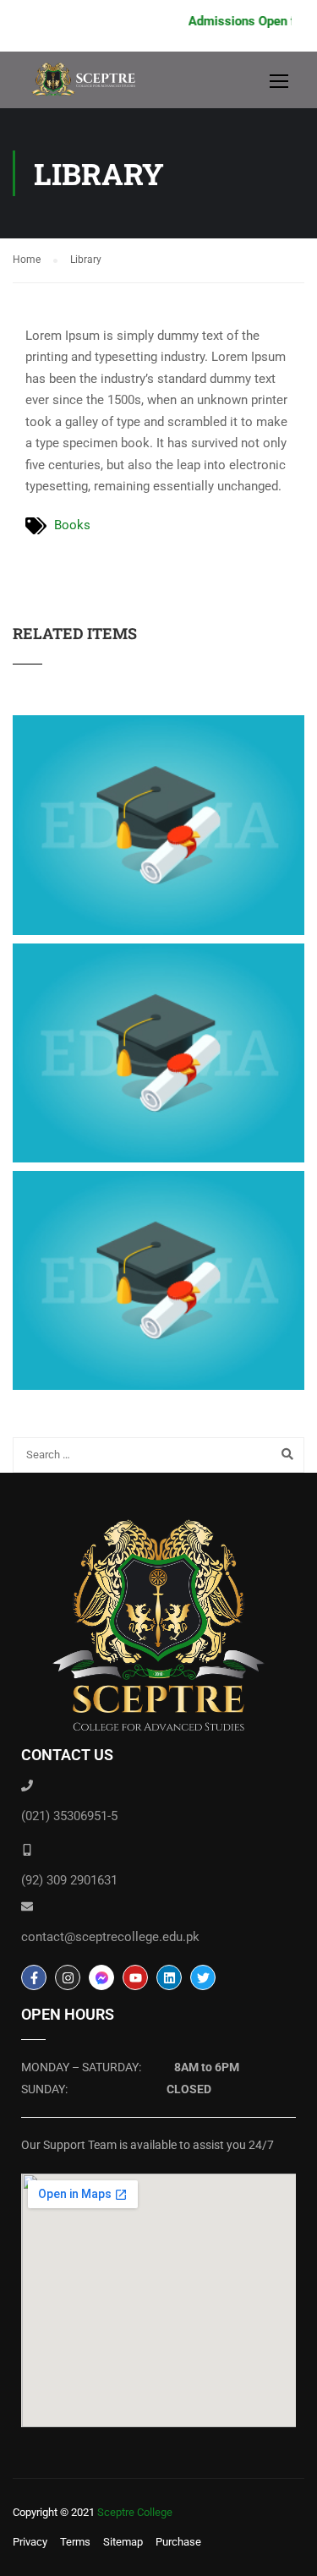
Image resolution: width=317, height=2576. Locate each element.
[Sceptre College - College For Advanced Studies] (89, 84)
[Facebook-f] (34, 1977)
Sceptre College (135, 2512)
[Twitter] (203, 1977)
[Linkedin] (169, 1977)
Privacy (30, 2542)
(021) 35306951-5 (69, 1816)
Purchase (178, 2542)
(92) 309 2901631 (69, 1880)
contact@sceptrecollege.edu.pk (110, 1937)
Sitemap (123, 2542)
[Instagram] (68, 1977)
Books (72, 525)
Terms (75, 2542)
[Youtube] (135, 1977)
